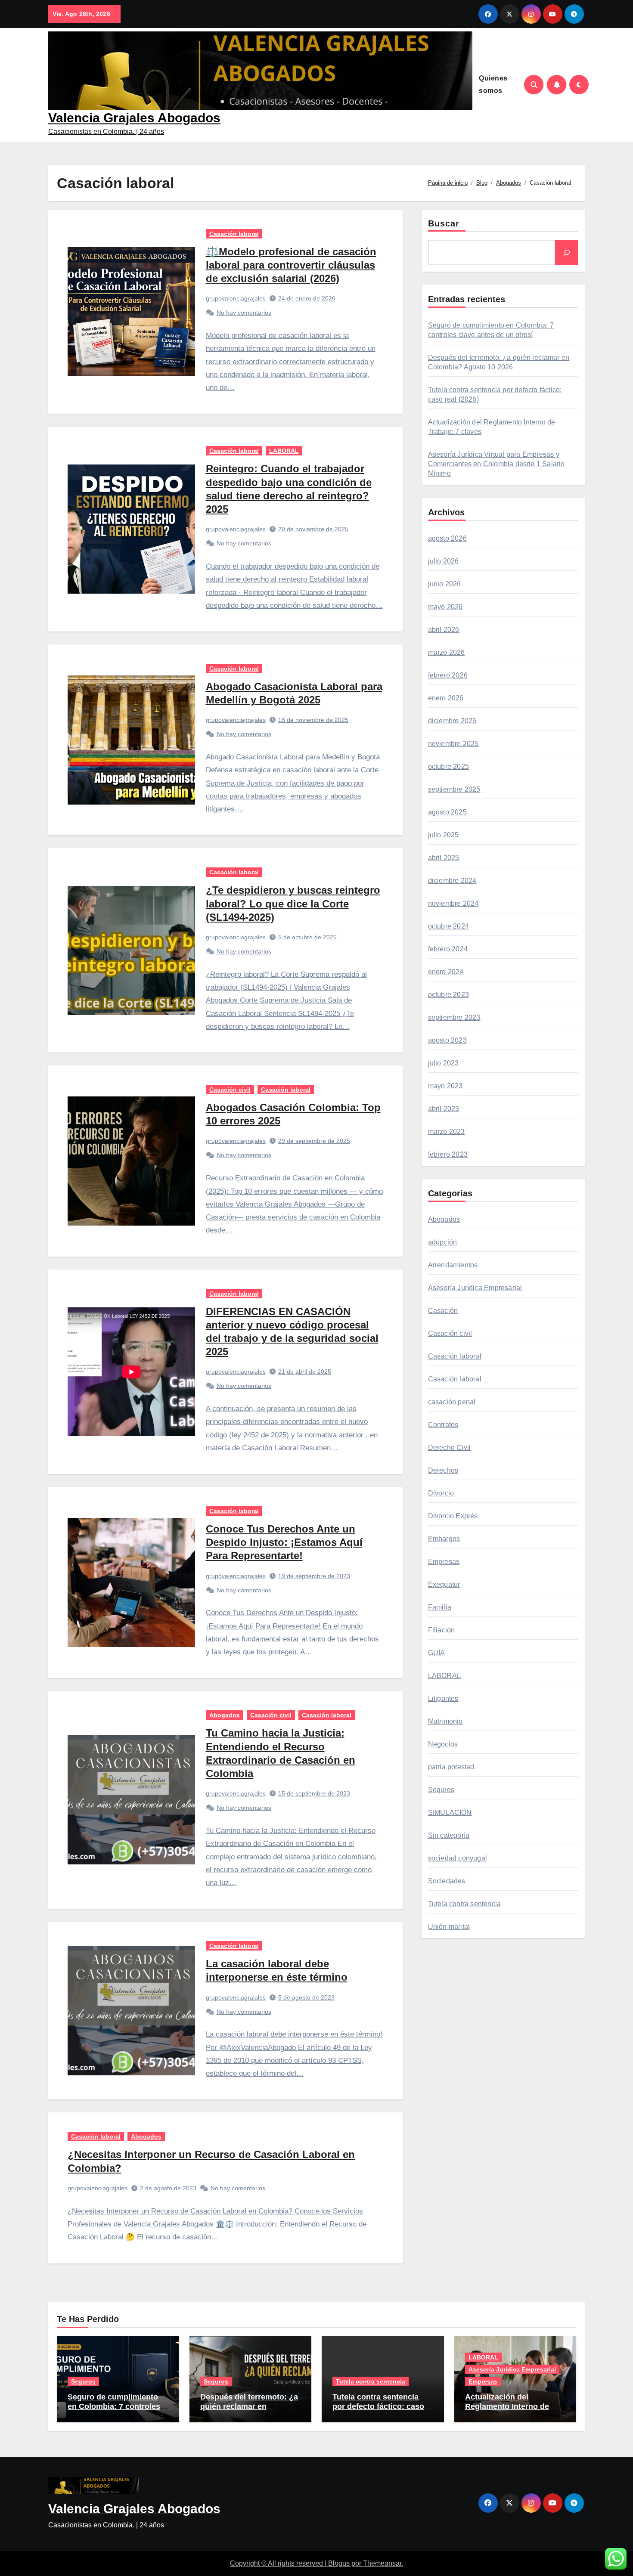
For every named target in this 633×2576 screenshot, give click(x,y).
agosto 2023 (447, 1040)
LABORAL (284, 451)
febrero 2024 (448, 949)
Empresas (444, 1562)
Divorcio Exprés (453, 1516)
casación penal (452, 1402)
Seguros (441, 1790)
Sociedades (447, 1881)
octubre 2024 (448, 926)
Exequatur (444, 1584)
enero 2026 (446, 698)
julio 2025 (444, 835)
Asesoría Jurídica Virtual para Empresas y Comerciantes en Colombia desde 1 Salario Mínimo (496, 464)
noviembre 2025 (453, 744)
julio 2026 (444, 561)
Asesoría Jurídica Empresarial (475, 1288)
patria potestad (451, 1767)
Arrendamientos (453, 1265)
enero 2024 (446, 972)
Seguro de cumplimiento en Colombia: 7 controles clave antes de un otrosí (114, 2406)
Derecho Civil (450, 1447)
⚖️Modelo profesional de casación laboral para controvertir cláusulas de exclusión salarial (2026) (291, 265)
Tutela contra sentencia (465, 1904)
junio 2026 (445, 584)
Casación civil (230, 1090)
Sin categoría (449, 1835)
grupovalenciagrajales (236, 298)
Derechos (443, 1470)
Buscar (444, 223)
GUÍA (437, 1653)
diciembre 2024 (452, 881)
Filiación (442, 1630)
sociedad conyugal (458, 1858)
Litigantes (443, 1698)
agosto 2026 (447, 538)
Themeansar (382, 2563)
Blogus (339, 2563)
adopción (443, 1242)
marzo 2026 (447, 652)
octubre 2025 (448, 766)
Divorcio (441, 1493)
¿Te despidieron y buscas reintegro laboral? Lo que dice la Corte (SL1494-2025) (293, 903)
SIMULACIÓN (450, 1813)
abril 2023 (444, 1109)
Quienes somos (493, 84)
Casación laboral (234, 234)
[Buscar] (567, 253)
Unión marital (449, 1927)
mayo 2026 (445, 607)
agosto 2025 (447, 812)
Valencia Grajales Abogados (134, 118)
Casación (443, 1311)
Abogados (225, 1715)
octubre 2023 (448, 995)
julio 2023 (444, 1063)
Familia (440, 1607)
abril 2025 (444, 858)
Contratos (443, 1425)
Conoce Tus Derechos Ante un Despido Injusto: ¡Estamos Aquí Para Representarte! (284, 1542)
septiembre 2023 (454, 1017)
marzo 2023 (447, 1132)
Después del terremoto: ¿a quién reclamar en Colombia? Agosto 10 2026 (250, 2406)
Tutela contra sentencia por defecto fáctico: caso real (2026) (378, 2406)
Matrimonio (445, 1721)
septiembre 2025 (454, 789)
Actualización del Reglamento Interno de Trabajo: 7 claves (507, 2406)
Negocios (443, 1744)
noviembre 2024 (453, 903)
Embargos (444, 1539)
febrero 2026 (448, 675)
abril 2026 (444, 630)
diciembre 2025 (452, 721)
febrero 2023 (448, 1154)
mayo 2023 (445, 1086)
